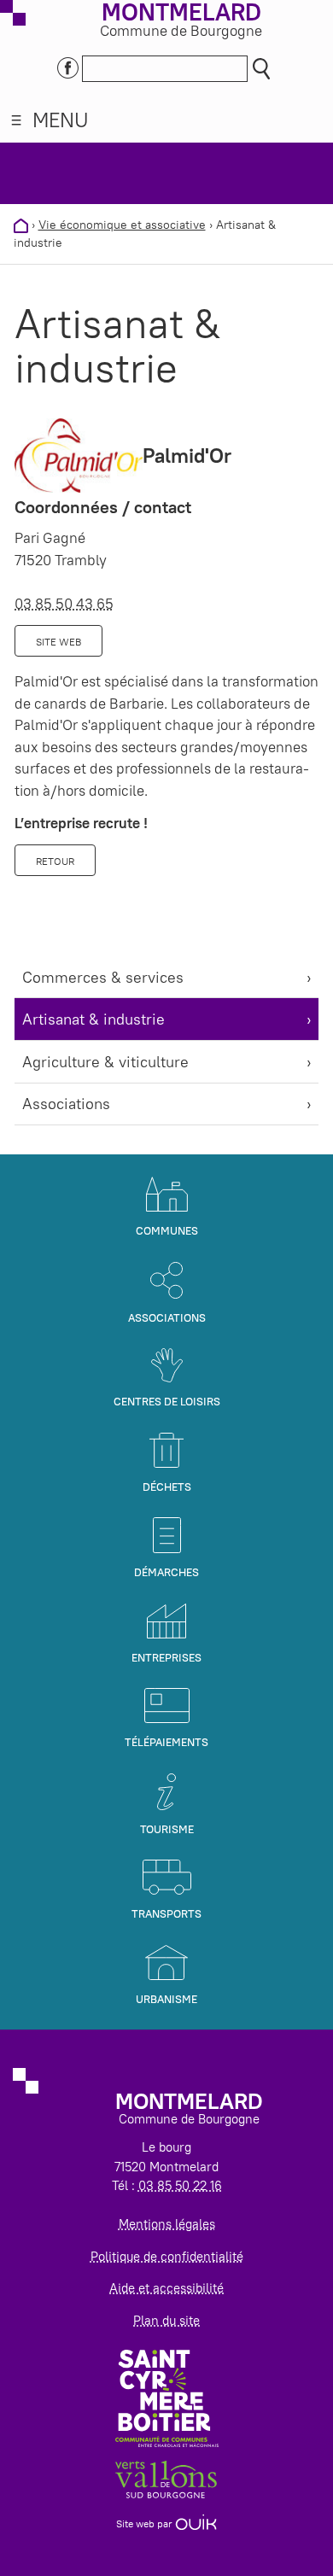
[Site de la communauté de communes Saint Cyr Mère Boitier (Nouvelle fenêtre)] (167, 2397)
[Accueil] (21, 225)
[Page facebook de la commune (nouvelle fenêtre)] (68, 66)
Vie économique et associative (122, 225)
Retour (55, 861)
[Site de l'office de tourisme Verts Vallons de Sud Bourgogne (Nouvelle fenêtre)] (166, 2478)
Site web (58, 642)
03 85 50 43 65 (64, 604)
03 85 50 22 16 (180, 2185)
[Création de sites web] (196, 2523)
